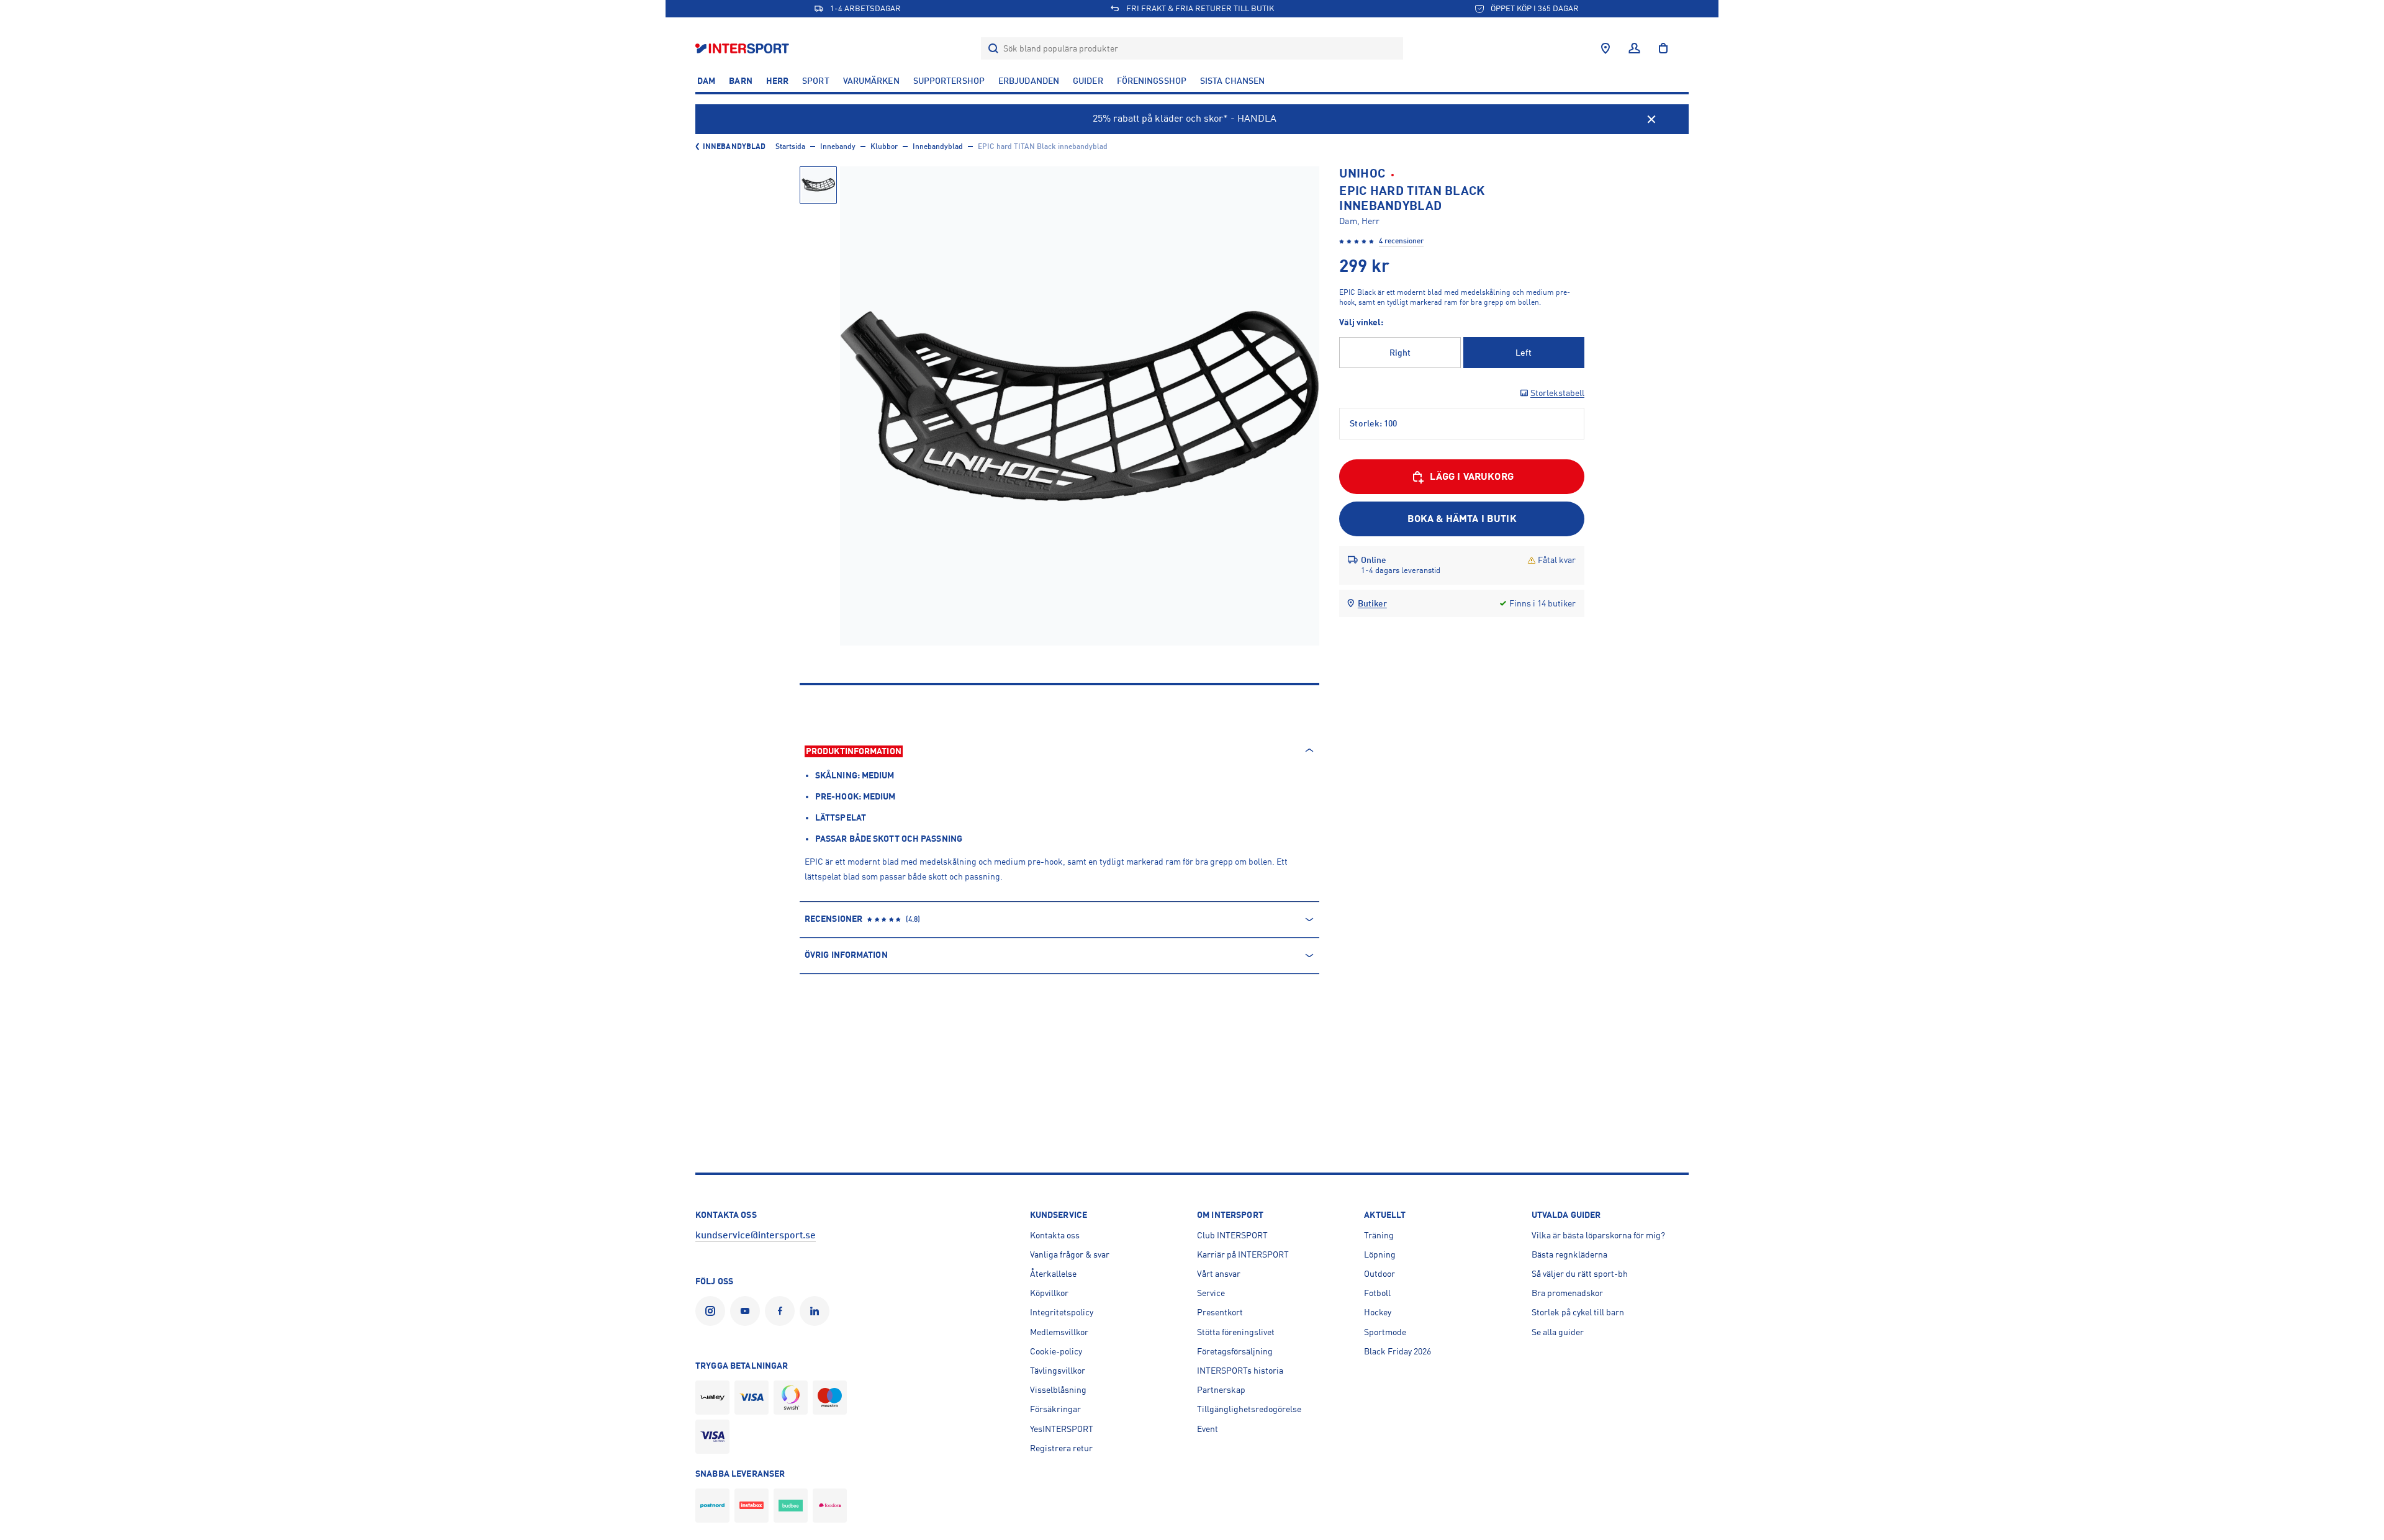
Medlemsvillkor (1059, 1332)
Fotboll (1377, 1293)
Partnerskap (1221, 1390)
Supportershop (949, 81)
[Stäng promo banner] (1651, 119)
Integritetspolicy (1062, 1312)
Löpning (1380, 1254)
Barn (740, 81)
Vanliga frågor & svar (1070, 1254)
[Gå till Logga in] (1634, 48)
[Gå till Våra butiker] (1605, 48)
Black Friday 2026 (1397, 1351)
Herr (777, 81)
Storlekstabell (1557, 393)
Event (1208, 1429)
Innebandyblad (734, 146)
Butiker (1372, 603)
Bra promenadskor (1567, 1293)
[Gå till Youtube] (747, 1311)
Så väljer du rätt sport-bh (1580, 1274)
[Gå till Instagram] (713, 1311)
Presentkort (1220, 1312)
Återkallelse (1053, 1274)
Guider (1088, 81)
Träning (1379, 1235)
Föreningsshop (1152, 81)
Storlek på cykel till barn (1578, 1312)
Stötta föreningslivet (1236, 1332)
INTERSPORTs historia (1240, 1371)
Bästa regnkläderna (1569, 1254)
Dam (706, 81)
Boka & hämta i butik (1462, 519)
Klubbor (884, 146)
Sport (816, 81)
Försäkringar (1055, 1409)
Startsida (790, 146)
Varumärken (871, 81)
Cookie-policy (1056, 1351)
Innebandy (838, 146)
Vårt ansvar (1219, 1274)
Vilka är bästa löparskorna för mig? (1598, 1235)
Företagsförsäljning (1235, 1351)
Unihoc (1362, 173)
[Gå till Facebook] (782, 1311)
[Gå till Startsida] (743, 48)
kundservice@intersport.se (756, 1235)
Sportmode (1385, 1332)
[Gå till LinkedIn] (817, 1311)
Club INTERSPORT (1232, 1235)
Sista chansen (1232, 81)
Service (1211, 1293)
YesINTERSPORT (1062, 1429)
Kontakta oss (1055, 1235)
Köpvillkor (1049, 1293)
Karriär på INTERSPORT (1243, 1254)
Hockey (1378, 1312)
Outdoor (1379, 1274)
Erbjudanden (1029, 81)
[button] (818, 185)
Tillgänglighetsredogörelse (1249, 1409)
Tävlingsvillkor (1058, 1371)
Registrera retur (1061, 1448)
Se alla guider (1558, 1332)
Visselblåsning (1058, 1390)
